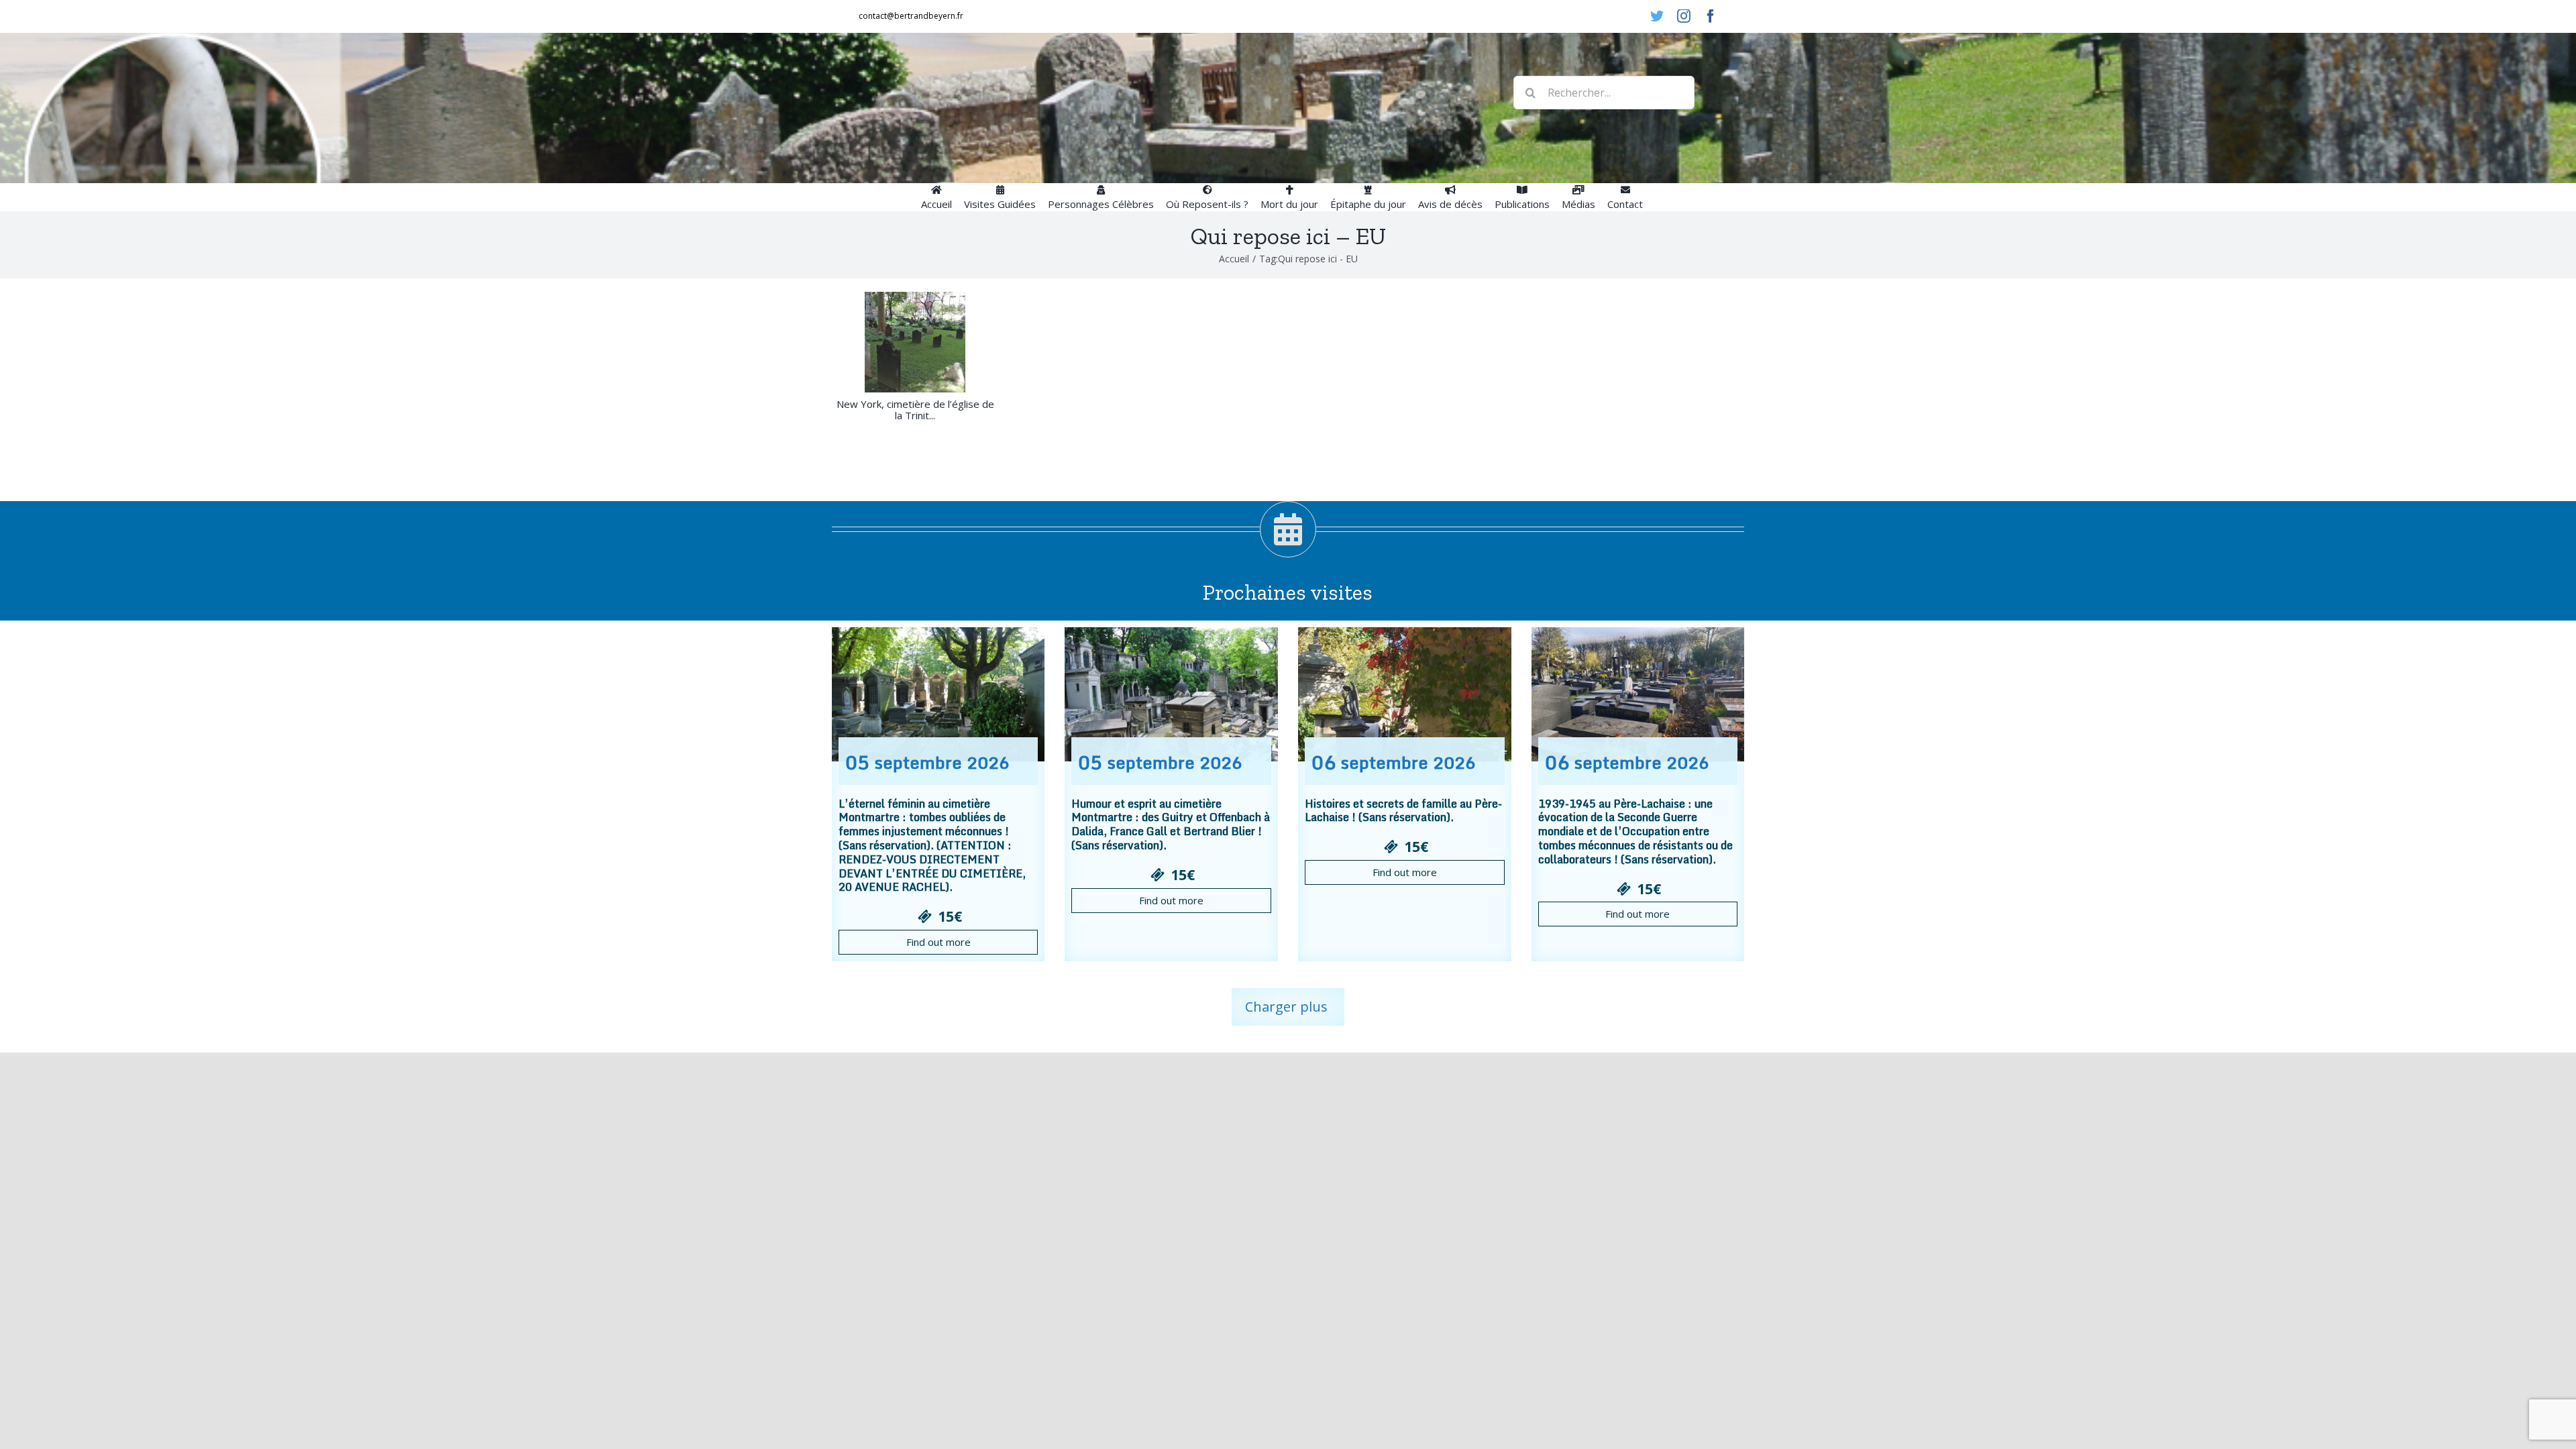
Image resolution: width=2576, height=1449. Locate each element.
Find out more (938, 942)
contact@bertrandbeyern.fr (911, 16)
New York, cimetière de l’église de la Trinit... (915, 410)
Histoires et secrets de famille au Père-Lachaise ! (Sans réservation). (1403, 811)
